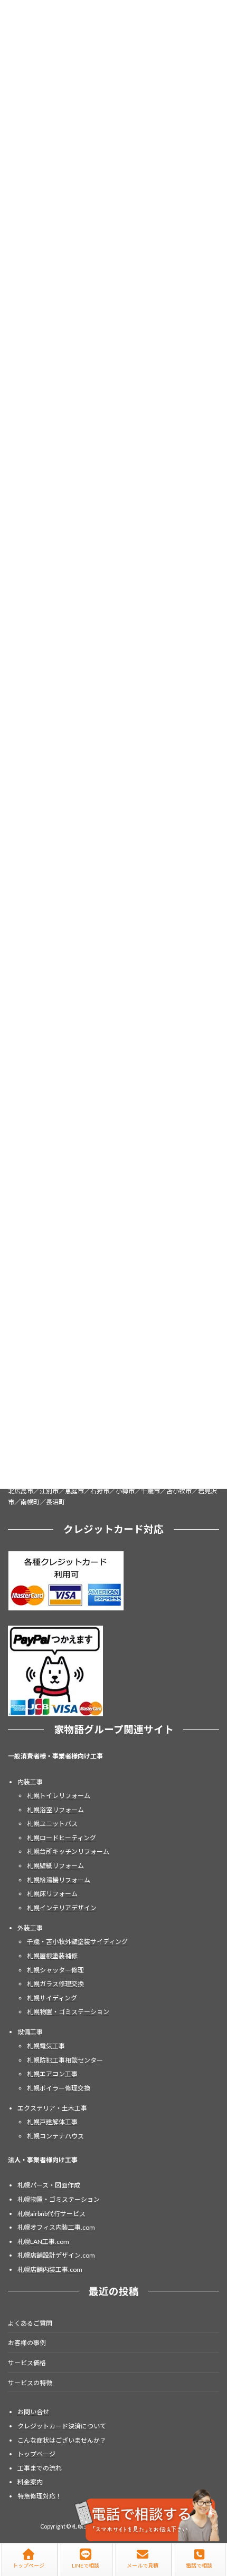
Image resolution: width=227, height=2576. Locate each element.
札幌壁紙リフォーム (55, 1866)
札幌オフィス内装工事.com (56, 2227)
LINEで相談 (86, 2565)
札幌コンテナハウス (55, 2136)
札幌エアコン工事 (52, 2074)
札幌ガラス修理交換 (55, 1984)
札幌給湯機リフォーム (59, 1880)
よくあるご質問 (30, 2323)
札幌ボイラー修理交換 (59, 2088)
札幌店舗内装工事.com (50, 2269)
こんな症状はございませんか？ (62, 2440)
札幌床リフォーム (52, 1894)
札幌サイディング (52, 1998)
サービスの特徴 (30, 2382)
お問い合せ (33, 2412)
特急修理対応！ (40, 2496)
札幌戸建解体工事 (52, 2122)
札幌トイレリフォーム (59, 1796)
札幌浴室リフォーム (55, 1810)
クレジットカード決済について (62, 2426)
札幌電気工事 (46, 2046)
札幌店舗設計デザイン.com (56, 2255)
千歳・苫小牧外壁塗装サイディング (77, 1942)
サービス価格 (27, 2363)
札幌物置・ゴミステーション (68, 2012)
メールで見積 (143, 2565)
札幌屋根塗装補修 (52, 1956)
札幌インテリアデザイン (62, 1908)
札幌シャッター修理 (55, 1970)
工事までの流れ (40, 2468)
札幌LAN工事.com (43, 2242)
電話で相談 (199, 2565)
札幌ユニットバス (52, 1824)
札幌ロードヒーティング (62, 1838)
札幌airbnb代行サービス (51, 2213)
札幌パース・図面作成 (49, 2185)
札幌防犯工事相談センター (65, 2060)
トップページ (36, 2454)
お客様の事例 (27, 2343)
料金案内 (30, 2482)
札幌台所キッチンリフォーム (68, 1851)
